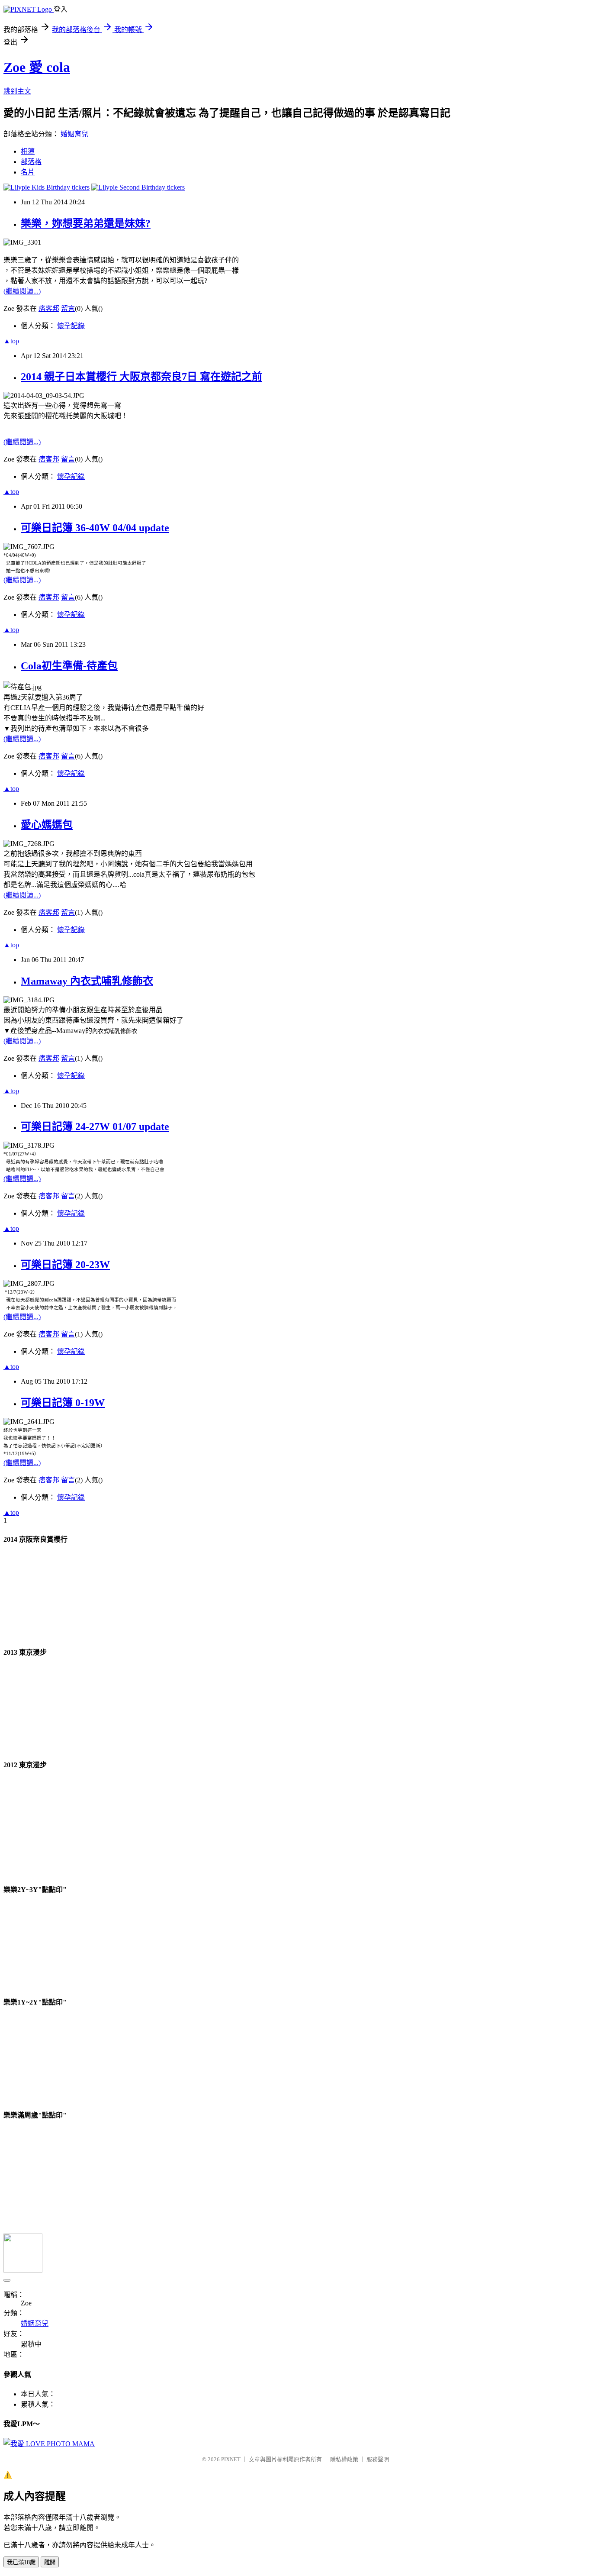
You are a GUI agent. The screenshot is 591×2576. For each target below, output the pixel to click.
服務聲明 (378, 2459)
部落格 (31, 162)
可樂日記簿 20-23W (65, 1265)
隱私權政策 (344, 2459)
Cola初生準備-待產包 (69, 666)
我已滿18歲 (21, 2562)
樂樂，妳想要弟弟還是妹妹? (86, 223)
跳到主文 (17, 91)
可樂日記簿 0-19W (63, 1403)
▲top (11, 341)
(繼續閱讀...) (22, 291)
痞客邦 (49, 308)
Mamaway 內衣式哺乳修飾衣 (87, 981)
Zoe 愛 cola (37, 67)
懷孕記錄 (71, 326)
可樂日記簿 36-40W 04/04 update (95, 528)
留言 (68, 308)
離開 (50, 2562)
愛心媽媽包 (47, 825)
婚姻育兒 (74, 134)
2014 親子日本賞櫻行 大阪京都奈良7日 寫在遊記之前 (141, 377)
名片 (28, 172)
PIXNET (231, 2459)
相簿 (28, 151)
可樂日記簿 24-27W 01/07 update (95, 1127)
